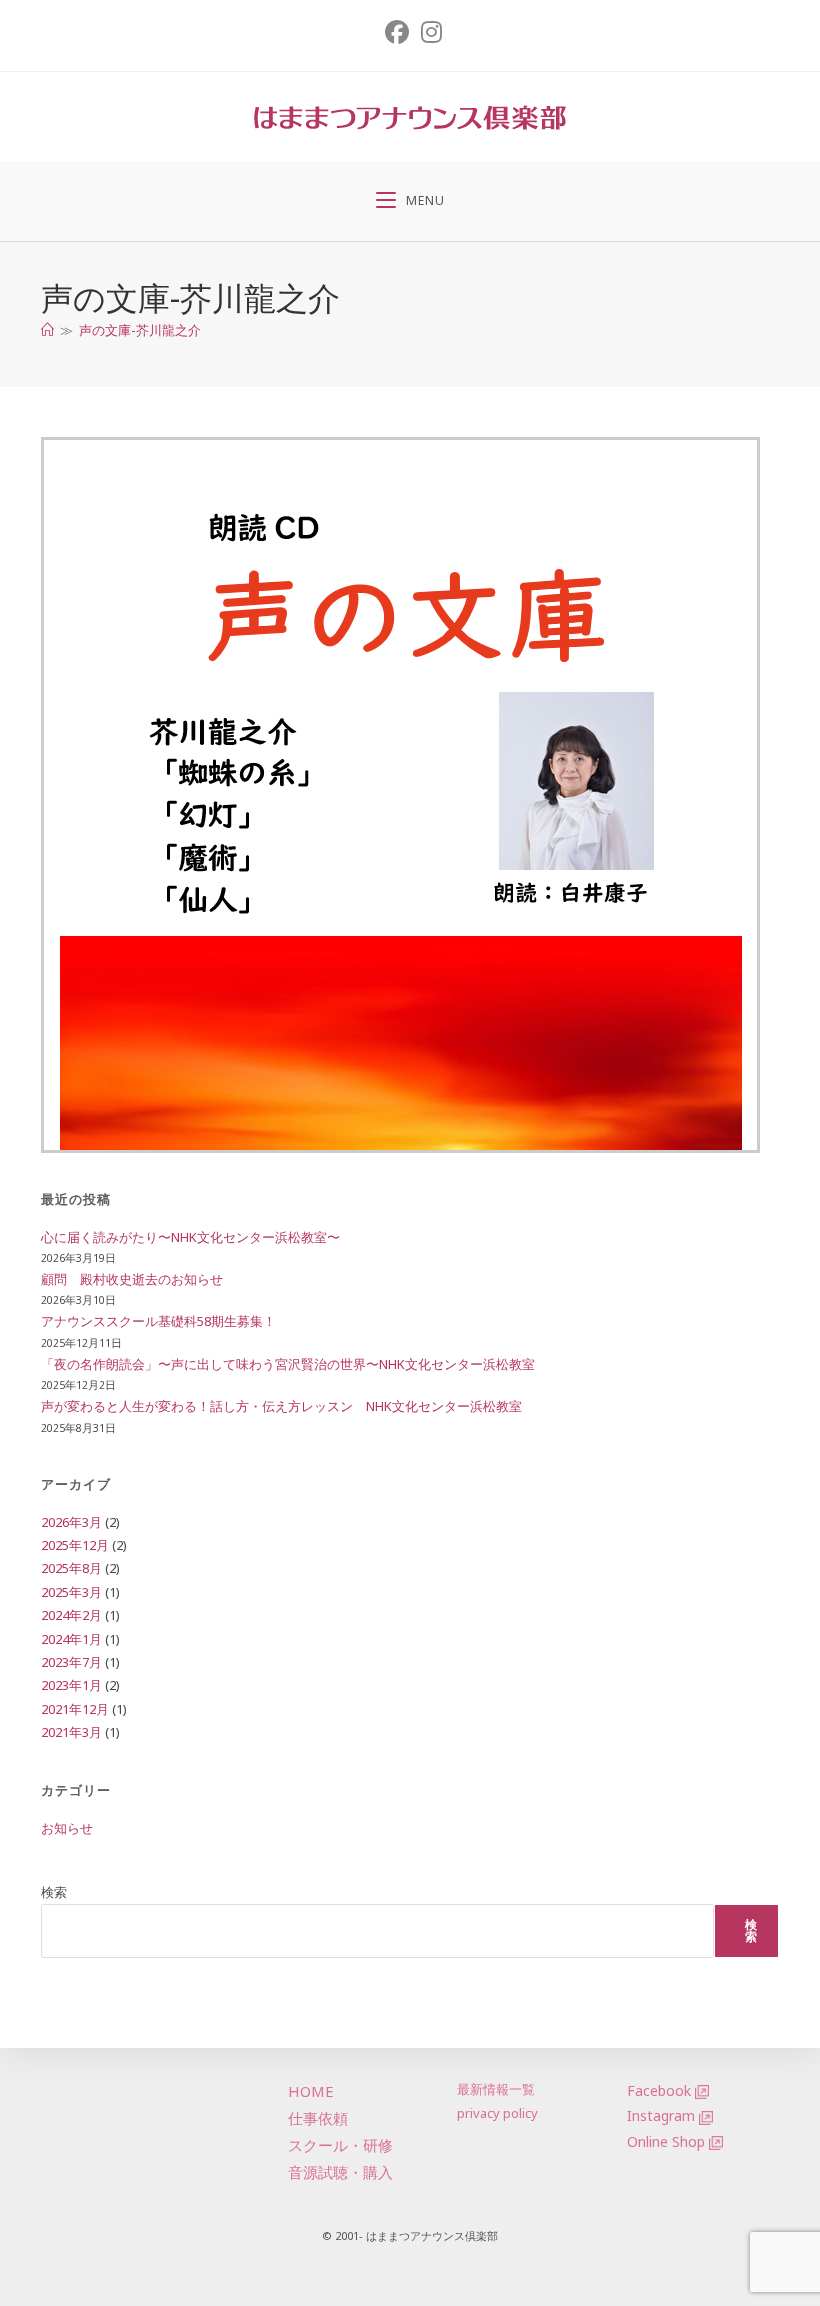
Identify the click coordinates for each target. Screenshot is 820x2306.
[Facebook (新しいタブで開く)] (397, 32)
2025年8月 (71, 1568)
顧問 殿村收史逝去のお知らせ (132, 1279)
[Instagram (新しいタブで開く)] (428, 32)
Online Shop (666, 2141)
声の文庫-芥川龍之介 (140, 330)
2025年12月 (75, 1545)
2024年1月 (71, 1639)
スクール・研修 (340, 2145)
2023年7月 (71, 1662)
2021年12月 (75, 1709)
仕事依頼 (318, 2118)
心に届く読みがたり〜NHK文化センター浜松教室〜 (190, 1237)
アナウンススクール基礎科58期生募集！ (158, 1321)
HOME (311, 2091)
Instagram (661, 2115)
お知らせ (67, 1828)
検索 (54, 1892)
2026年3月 (71, 1522)
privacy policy (497, 2113)
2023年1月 (71, 1685)
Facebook (659, 2090)
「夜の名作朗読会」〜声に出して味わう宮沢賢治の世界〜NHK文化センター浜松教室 (288, 1364)
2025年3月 (71, 1592)
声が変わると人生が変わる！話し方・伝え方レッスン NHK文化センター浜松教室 (281, 1406)
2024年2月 (71, 1615)
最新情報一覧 (496, 2089)
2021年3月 (71, 1732)
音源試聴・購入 (340, 2172)
